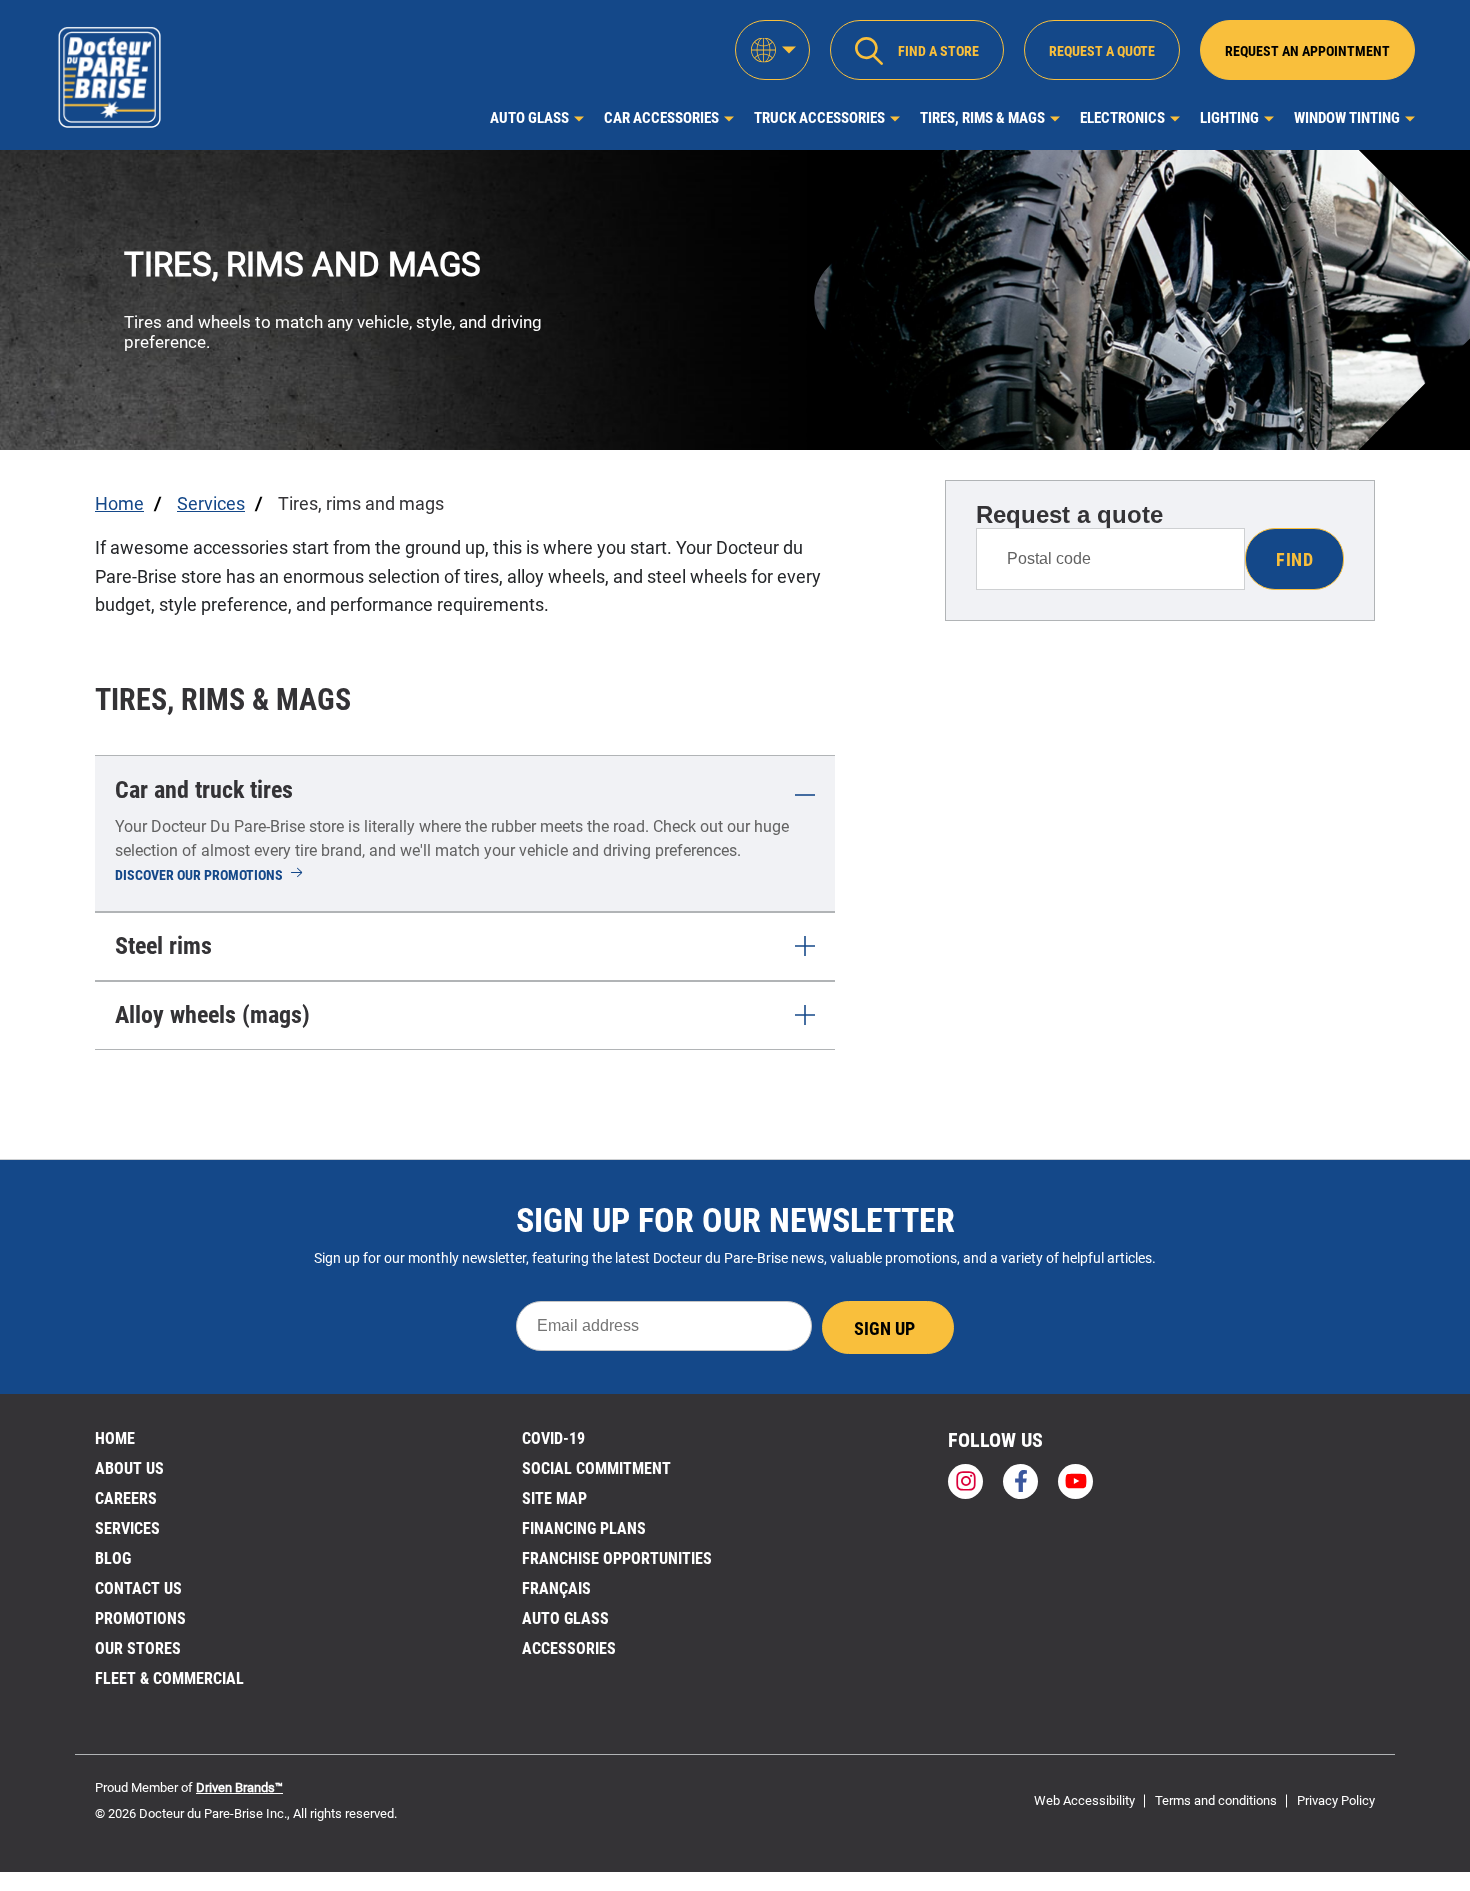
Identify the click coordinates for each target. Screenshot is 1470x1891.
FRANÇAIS (556, 1588)
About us (129, 1468)
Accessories (569, 1648)
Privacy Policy (1336, 1800)
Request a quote (1069, 514)
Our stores (138, 1648)
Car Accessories (661, 118)
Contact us (138, 1588)
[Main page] (109, 75)
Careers (126, 1498)
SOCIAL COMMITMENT (596, 1468)
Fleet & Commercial (169, 1678)
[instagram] (965, 1481)
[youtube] (1075, 1481)
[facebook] (1020, 1481)
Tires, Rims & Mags (982, 118)
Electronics (1122, 118)
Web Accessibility (1084, 1800)
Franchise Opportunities (617, 1558)
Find (1294, 559)
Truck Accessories (819, 118)
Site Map (554, 1498)
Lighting (1229, 118)
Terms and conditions (1216, 1800)
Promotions (140, 1618)
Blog (113, 1558)
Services (127, 1528)
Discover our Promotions (209, 876)
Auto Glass (529, 118)
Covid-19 (553, 1438)
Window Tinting (1347, 118)
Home (115, 1438)
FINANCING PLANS (584, 1528)
